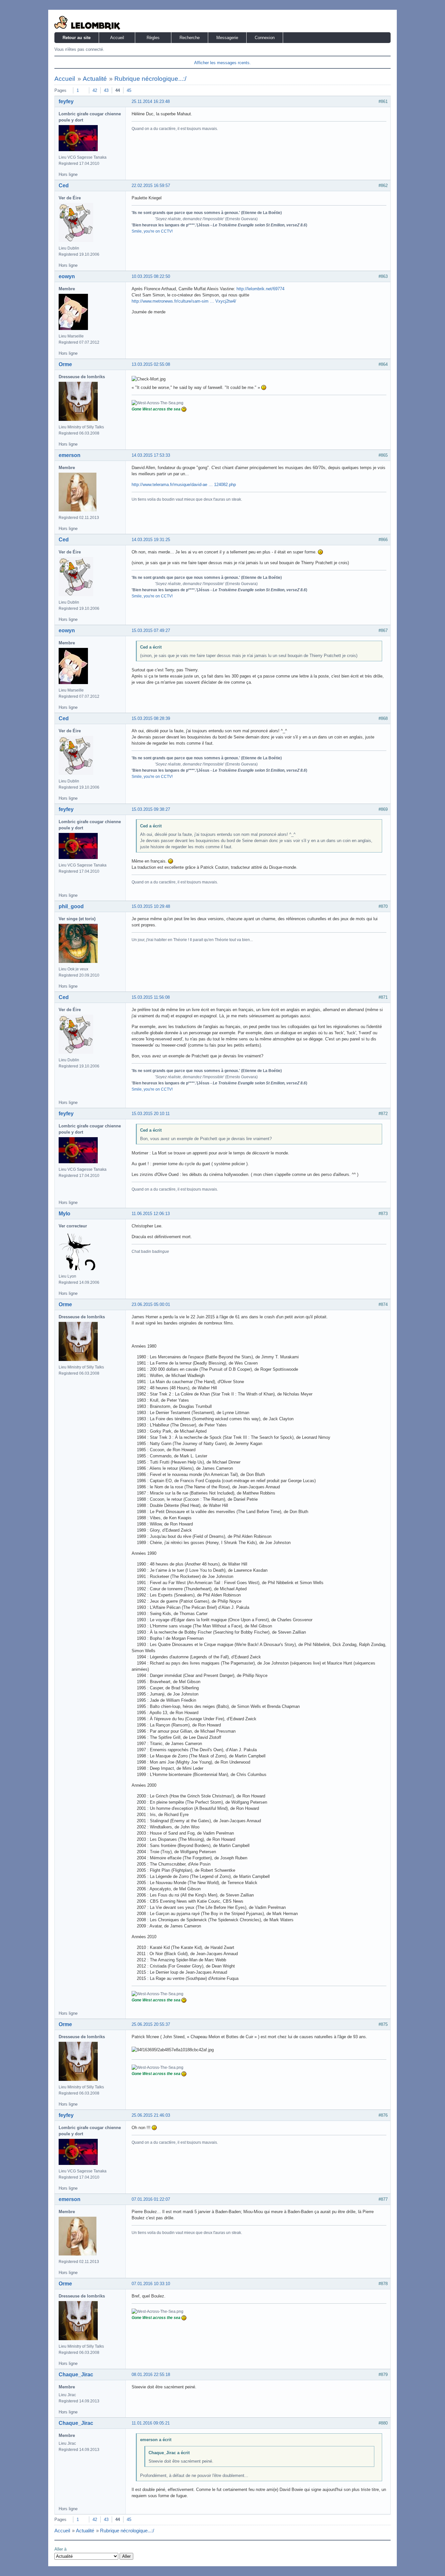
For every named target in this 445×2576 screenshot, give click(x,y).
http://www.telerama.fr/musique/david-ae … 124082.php (184, 485)
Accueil (117, 38)
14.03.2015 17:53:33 (151, 455)
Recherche (190, 38)
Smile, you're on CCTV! (152, 231)
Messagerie (227, 38)
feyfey (66, 101)
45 (129, 90)
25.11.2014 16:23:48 (151, 101)
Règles (153, 38)
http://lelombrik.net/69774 (260, 289)
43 (106, 90)
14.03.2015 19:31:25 (151, 540)
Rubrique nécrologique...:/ (150, 79)
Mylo (65, 1214)
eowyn (67, 276)
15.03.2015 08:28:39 (151, 718)
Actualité (95, 79)
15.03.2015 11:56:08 (151, 997)
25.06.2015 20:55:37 (151, 2024)
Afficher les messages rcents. (223, 63)
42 (95, 90)
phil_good (71, 906)
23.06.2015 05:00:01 (151, 1304)
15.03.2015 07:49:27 (151, 630)
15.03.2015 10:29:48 (151, 906)
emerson (70, 455)
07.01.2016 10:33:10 (151, 2284)
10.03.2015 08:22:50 (151, 276)
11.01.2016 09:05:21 (151, 2423)
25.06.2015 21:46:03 (151, 2115)
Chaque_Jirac (76, 2375)
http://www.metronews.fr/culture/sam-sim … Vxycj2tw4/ (184, 301)
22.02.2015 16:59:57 (151, 186)
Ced (64, 186)
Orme (65, 364)
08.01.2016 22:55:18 (151, 2375)
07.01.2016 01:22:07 (151, 2199)
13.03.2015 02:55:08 (151, 364)
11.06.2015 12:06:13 (151, 1214)
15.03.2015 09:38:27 (151, 809)
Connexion (265, 38)
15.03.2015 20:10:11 (151, 1114)
